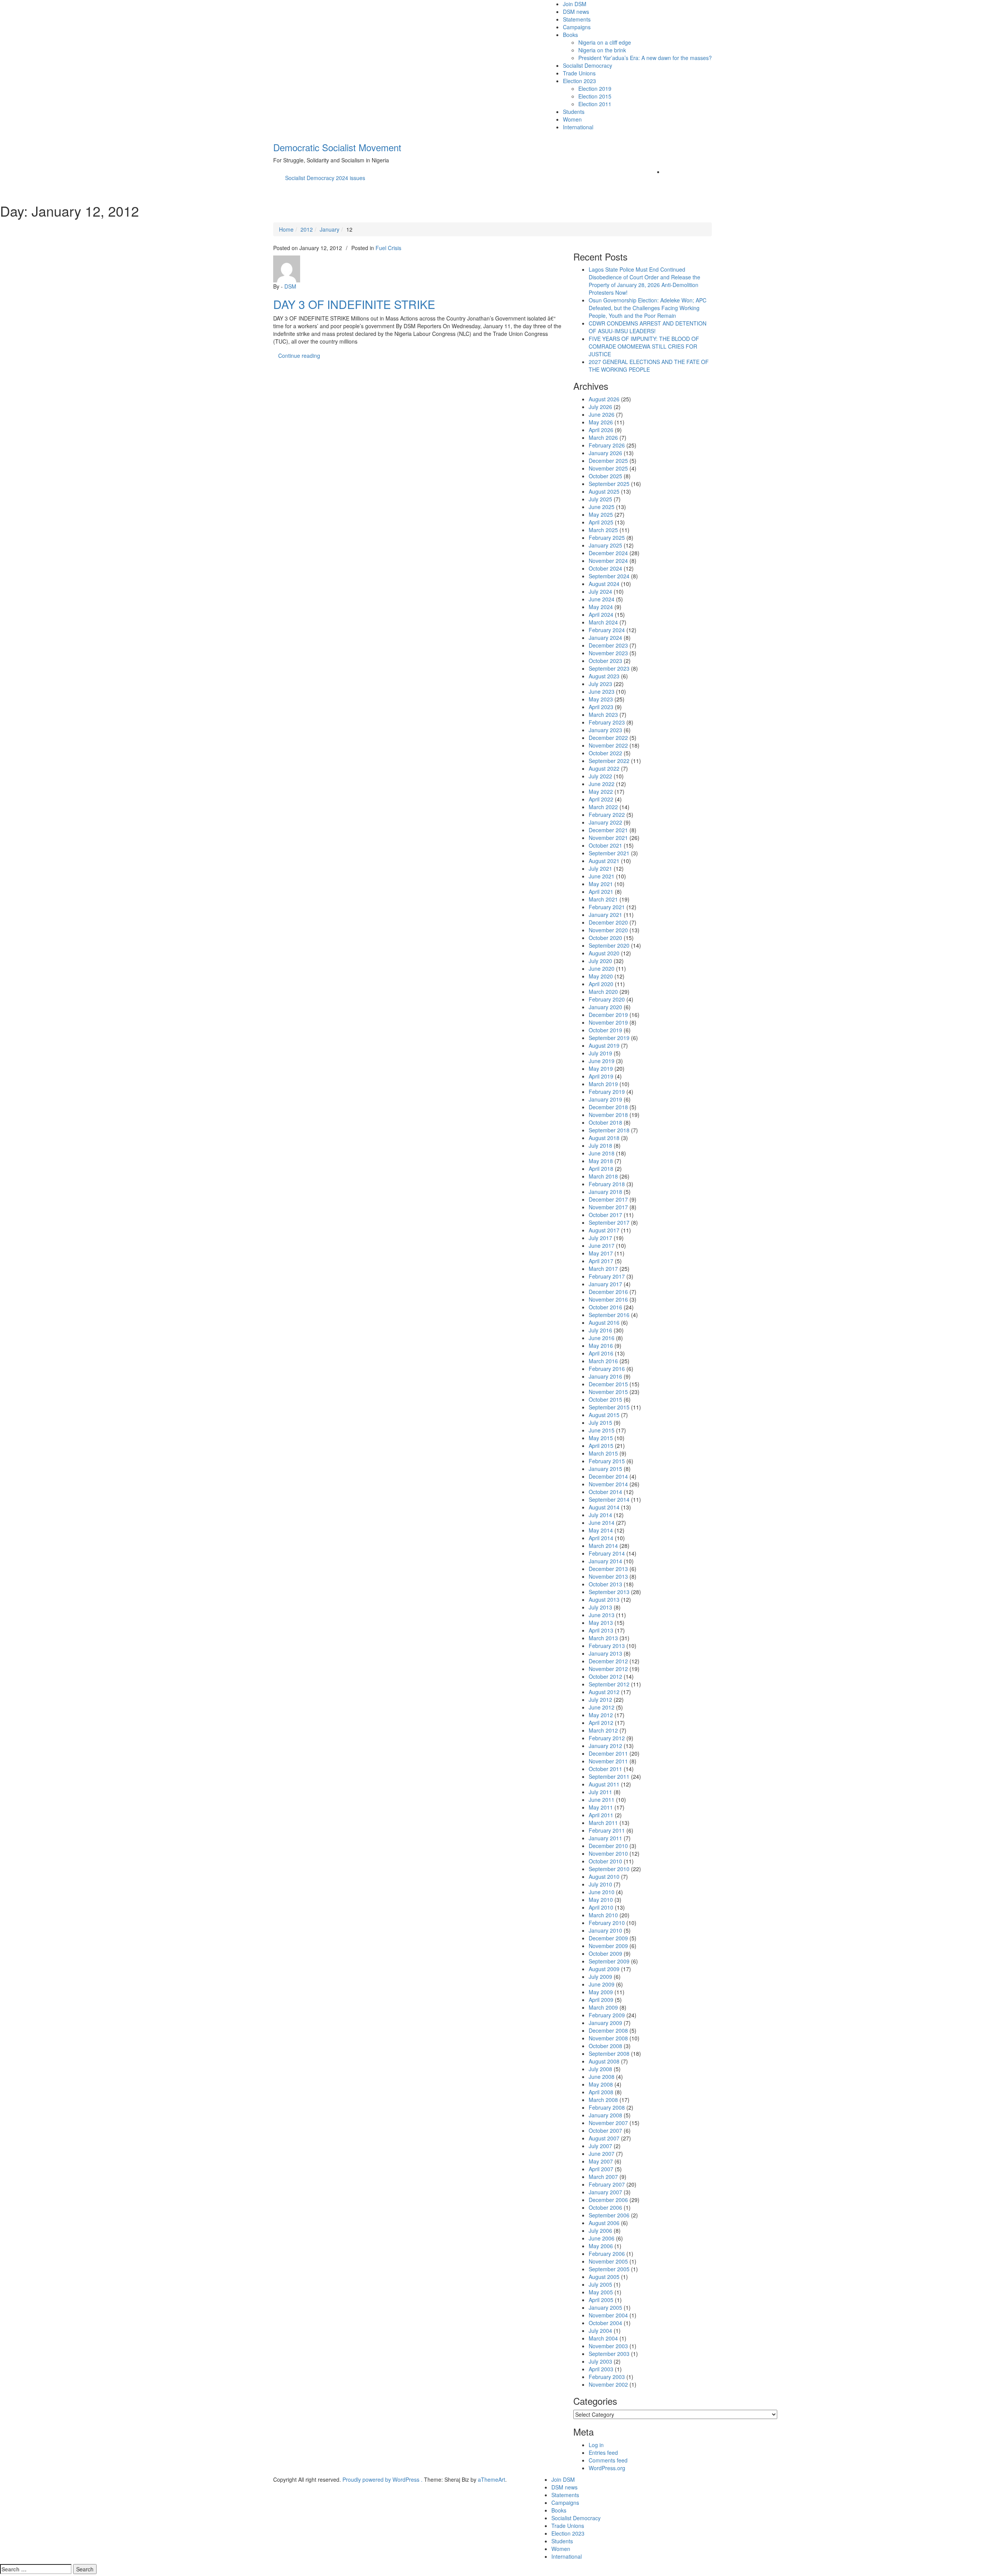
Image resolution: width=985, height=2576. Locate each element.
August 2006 (604, 2223)
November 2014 (608, 1484)
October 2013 (605, 1584)
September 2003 (609, 2354)
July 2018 (600, 1145)
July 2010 (600, 1884)
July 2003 (600, 2361)
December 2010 (608, 1846)
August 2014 (604, 1507)
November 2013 (608, 1576)
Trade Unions (579, 73)
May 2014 (601, 1530)
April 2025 (601, 522)
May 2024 (601, 607)
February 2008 (607, 2107)
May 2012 (601, 1715)
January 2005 (605, 2307)
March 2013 (603, 1638)
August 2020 (604, 953)
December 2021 (608, 830)
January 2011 (605, 1838)
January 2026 (605, 453)
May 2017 (601, 1253)
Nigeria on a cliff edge (605, 42)
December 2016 (608, 1292)
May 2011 (601, 1807)
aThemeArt (492, 2479)
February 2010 (607, 1923)
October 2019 (605, 1030)
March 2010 (603, 1915)
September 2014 (609, 1499)
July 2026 (600, 407)
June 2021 (602, 876)
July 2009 (600, 1977)
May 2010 (601, 1900)
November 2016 (608, 1299)
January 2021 (605, 915)
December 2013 (608, 1569)
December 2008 (608, 2030)
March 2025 (603, 530)
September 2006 (609, 2215)
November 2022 (608, 745)
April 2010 (601, 1907)
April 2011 (601, 1815)
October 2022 (605, 753)
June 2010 (602, 1892)
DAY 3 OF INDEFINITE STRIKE (354, 304)
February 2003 (607, 2377)
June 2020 (602, 968)
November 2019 (608, 1022)
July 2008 (600, 2069)
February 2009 (607, 2015)
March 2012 (603, 1730)
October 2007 (605, 2130)
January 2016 (605, 1376)
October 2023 (605, 661)
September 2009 (609, 1961)
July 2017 (600, 1238)
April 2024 (601, 614)
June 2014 (602, 1523)
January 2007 (605, 2192)
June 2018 (602, 1153)
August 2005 (604, 2277)
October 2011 (605, 1769)
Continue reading (302, 355)
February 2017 (607, 1276)
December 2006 (608, 2200)
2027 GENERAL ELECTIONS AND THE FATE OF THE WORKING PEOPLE (649, 366)
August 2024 (604, 584)
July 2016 (600, 1330)
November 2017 (608, 1207)
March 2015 (603, 1453)
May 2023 (601, 699)
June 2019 (602, 1061)
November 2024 (608, 561)
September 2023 (609, 668)
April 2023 (601, 707)
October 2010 (605, 1861)
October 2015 (605, 1399)
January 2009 (605, 2023)
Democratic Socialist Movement (337, 147)
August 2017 (604, 1230)
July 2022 (600, 776)
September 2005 (609, 2269)
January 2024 (605, 638)
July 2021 (600, 868)
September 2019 (609, 1038)
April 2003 (601, 2369)
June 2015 (602, 1430)
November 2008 (608, 2038)
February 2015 (607, 1461)
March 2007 (603, 2177)
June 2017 (602, 1245)
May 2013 (601, 1623)
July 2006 (600, 2230)
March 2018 (603, 1176)
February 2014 (607, 1553)
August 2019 (604, 1045)
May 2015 (601, 1438)
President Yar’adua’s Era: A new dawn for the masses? (645, 58)
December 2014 (608, 1476)
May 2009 (601, 1992)
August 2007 (604, 2138)
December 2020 (608, 922)
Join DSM (575, 4)
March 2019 (603, 1084)
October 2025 (605, 476)
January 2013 (605, 1653)
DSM (290, 286)
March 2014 (603, 1546)
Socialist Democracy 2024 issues (325, 178)
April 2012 (601, 1723)
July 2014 (600, 1515)
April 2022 (601, 799)
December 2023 (608, 645)
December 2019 (608, 1015)
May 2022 (601, 791)
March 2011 (603, 1823)
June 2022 (602, 784)
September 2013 (609, 1592)
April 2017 (601, 1261)
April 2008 (601, 2092)
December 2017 (608, 1199)
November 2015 (608, 1392)
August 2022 (604, 768)
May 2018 (601, 1161)
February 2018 (607, 1184)
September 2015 (609, 1407)
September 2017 (609, 1222)
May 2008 (601, 2084)
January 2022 (605, 822)
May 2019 (601, 1068)
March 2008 (603, 2100)
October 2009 (605, 1953)
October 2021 (605, 845)
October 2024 (605, 568)
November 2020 (608, 930)
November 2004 (608, 2315)
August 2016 (604, 1322)
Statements (577, 19)
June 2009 (602, 1984)
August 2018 (604, 1138)
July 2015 (600, 1422)
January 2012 (605, 1746)
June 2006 (602, 2238)
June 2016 (602, 1338)
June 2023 (602, 691)
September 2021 (609, 853)
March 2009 (603, 2007)
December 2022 (608, 738)
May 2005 (601, 2292)
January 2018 (605, 1192)
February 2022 (607, 815)
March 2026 (603, 437)
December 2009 (608, 1938)
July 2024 (600, 591)
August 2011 (604, 1784)
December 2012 (608, 1661)
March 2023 (603, 715)
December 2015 (608, 1384)
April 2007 (601, 2169)
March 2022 (603, 807)
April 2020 (601, 984)
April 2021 (601, 891)
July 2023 (600, 684)
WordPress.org (607, 2468)
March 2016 (603, 1361)
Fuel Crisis (388, 248)
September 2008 (609, 2053)
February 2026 (607, 445)
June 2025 (602, 507)
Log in (596, 2445)
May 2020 (601, 976)
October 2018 (605, 1122)
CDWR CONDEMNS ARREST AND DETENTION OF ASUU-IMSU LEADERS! (648, 327)
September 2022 (609, 761)
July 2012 (600, 1700)
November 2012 (608, 1669)
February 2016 (607, 1369)
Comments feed (608, 2460)
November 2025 (608, 468)
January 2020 (605, 1007)
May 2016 (601, 1346)
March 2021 (603, 899)
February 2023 (607, 722)
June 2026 (602, 414)
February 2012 (607, 1738)
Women (572, 119)
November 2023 (608, 653)
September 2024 (609, 576)
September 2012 (609, 1684)
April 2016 (601, 1353)
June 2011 (602, 1800)
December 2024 (608, 553)
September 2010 (609, 1869)
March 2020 (603, 992)
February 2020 (607, 999)
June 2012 (602, 1707)
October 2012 (605, 1676)
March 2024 (603, 622)
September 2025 (609, 484)
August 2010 (604, 1876)
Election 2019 (595, 88)
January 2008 (605, 2115)
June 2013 (602, 1615)
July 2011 (600, 1792)
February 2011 (607, 1830)
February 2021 (607, 907)
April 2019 (601, 1076)
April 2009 (601, 2000)
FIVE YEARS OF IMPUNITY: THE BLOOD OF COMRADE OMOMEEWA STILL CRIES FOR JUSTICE (644, 346)
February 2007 (607, 2184)
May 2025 (601, 514)
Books (570, 35)
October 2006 (605, 2207)
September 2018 (609, 1130)
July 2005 (600, 2284)
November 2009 (608, 1946)
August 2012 (604, 1692)
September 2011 (609, 1776)
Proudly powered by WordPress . (382, 2479)
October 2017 (605, 1215)
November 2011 (608, 1761)
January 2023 (605, 730)
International (578, 127)
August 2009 (604, 1969)
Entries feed (603, 2452)
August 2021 (604, 861)
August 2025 (604, 491)
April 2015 (601, 1446)
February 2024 (607, 630)
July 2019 (600, 1053)
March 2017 (603, 1269)
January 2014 (605, 1561)
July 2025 (600, 499)
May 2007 (601, 2161)
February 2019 (607, 1092)
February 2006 (607, 2254)
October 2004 (605, 2323)
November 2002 (608, 2384)
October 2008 (605, 2046)
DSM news (576, 12)
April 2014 (601, 1538)
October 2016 (605, 1307)
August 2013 (604, 1599)
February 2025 (607, 538)
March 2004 (603, 2338)
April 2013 (601, 1630)
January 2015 (605, 1469)
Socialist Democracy (588, 65)
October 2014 (605, 1492)
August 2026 (604, 399)
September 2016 (609, 1315)
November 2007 (608, 2123)
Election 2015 (595, 96)
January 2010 (605, 1930)
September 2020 (609, 945)
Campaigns (577, 27)
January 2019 (605, 1099)
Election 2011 (595, 104)
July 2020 (600, 961)
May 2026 (601, 422)
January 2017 (605, 1284)
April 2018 (601, 1169)
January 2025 (605, 545)
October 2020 (605, 938)
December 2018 (608, 1107)
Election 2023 (579, 81)
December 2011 (608, 1753)
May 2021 (601, 884)
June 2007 (602, 2154)
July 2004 (600, 2331)
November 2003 (608, 2346)
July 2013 (600, 1607)
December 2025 (608, 461)
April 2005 (601, 2300)
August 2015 (604, 1415)
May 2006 (601, 2246)
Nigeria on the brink (602, 50)
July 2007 (600, 2146)
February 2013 (607, 1646)
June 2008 (602, 2077)
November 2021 (608, 838)
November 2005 (608, 2261)
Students (574, 112)
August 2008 (604, 2061)
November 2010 (608, 1853)
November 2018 (608, 1115)
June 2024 (602, 599)
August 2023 (604, 676)
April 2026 (601, 430)
